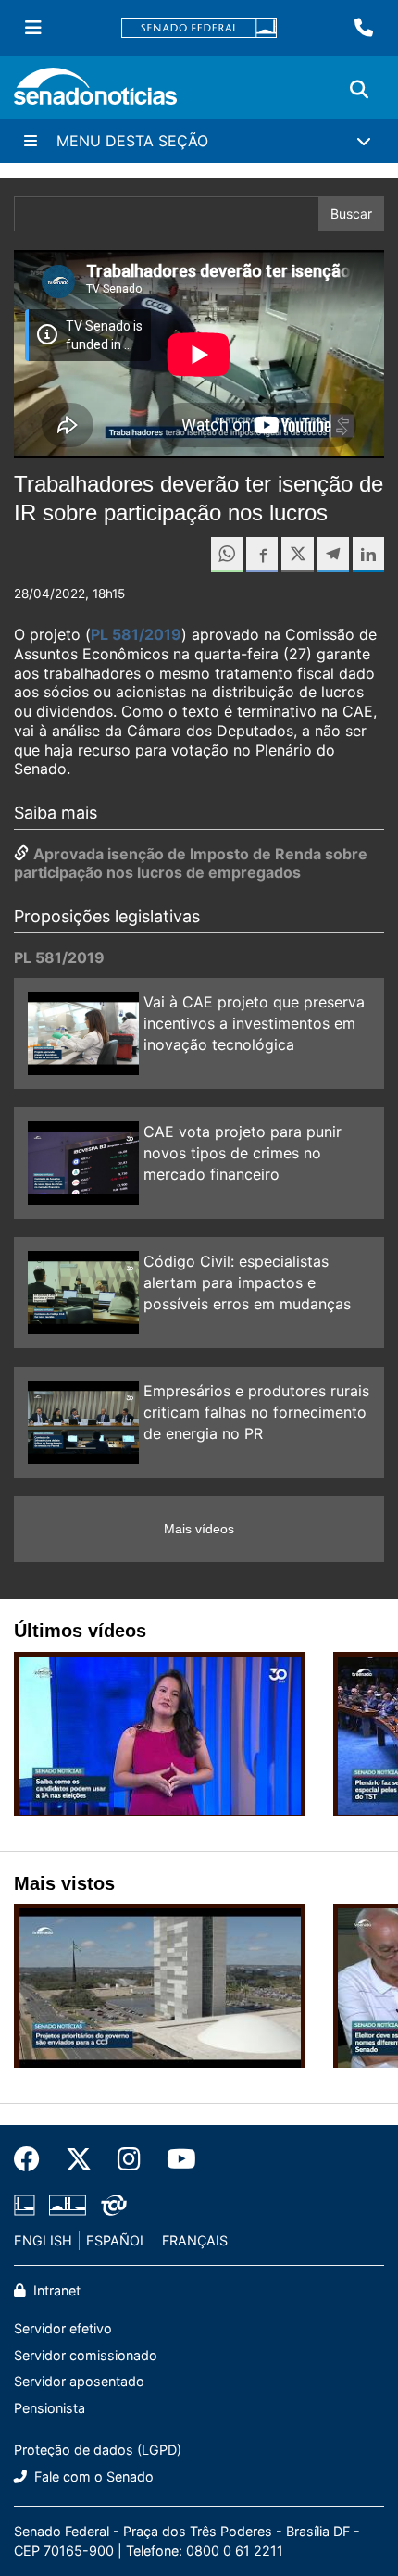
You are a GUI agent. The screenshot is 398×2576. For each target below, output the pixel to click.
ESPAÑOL (117, 2240)
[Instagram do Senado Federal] (129, 2159)
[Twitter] (79, 2159)
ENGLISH (43, 2240)
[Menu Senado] (33, 28)
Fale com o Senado (92, 2476)
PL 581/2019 (136, 634)
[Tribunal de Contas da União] (114, 2203)
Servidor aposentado (79, 2381)
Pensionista (50, 2408)
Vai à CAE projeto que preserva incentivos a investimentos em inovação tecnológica (254, 1023)
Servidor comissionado (86, 2355)
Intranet (55, 2290)
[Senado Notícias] (95, 93)
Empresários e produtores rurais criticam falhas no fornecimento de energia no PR (256, 1412)
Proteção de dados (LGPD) (98, 2450)
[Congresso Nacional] (68, 2203)
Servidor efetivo (63, 2328)
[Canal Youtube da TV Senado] (175, 2159)
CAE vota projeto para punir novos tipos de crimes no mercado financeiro (243, 1153)
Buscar (351, 213)
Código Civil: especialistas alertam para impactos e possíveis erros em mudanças (247, 1282)
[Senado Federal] (199, 28)
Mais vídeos (199, 1529)
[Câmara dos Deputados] (25, 2203)
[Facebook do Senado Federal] (33, 2159)
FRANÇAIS (195, 2240)
